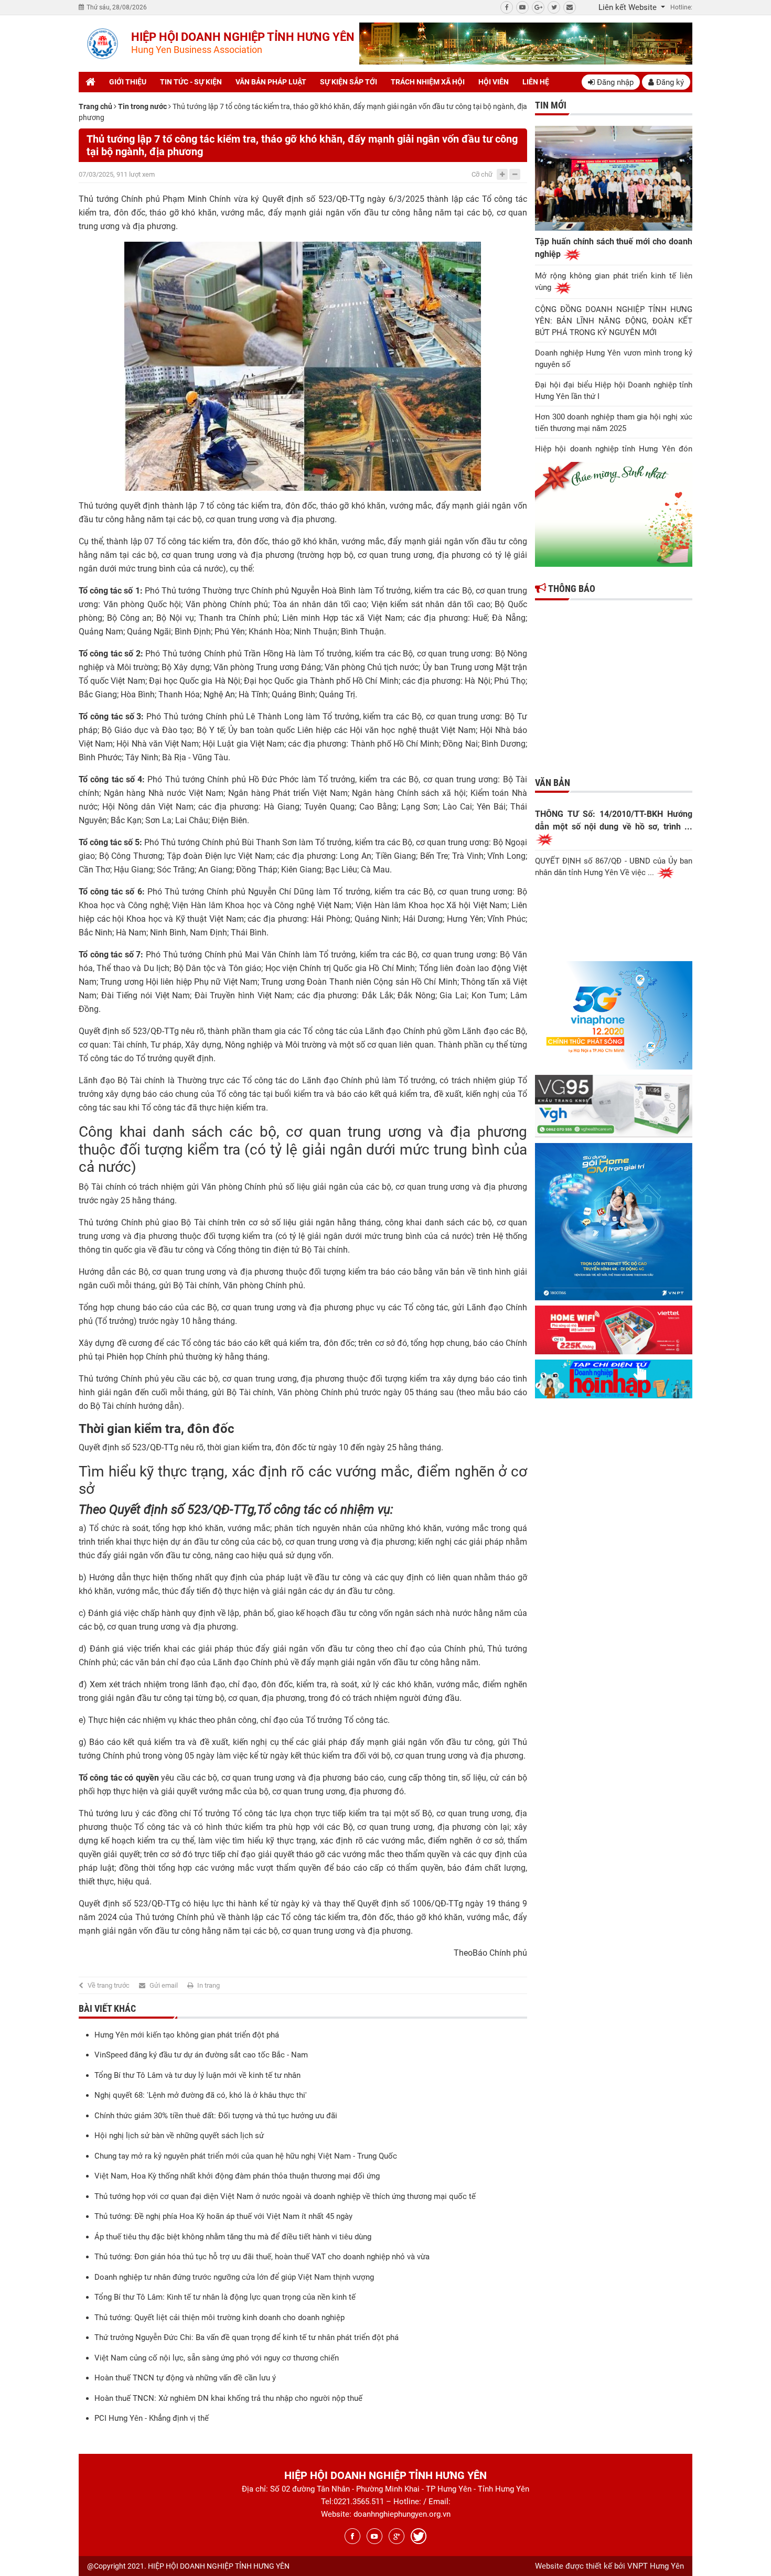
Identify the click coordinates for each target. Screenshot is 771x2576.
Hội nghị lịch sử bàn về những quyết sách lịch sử (179, 2136)
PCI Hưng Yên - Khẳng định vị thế (152, 2418)
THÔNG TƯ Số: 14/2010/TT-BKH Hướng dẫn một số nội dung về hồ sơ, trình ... (614, 820)
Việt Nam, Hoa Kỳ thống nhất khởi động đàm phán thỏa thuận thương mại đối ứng (237, 2176)
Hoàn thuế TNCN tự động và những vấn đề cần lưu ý (185, 2378)
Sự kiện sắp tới (349, 82)
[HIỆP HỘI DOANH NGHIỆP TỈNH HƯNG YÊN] (102, 44)
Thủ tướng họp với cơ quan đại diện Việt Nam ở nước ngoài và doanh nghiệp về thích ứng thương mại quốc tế (285, 2196)
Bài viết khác (107, 2008)
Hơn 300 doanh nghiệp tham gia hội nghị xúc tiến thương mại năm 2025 (614, 423)
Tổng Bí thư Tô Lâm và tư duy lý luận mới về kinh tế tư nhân (197, 2075)
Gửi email (164, 1985)
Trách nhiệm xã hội (428, 82)
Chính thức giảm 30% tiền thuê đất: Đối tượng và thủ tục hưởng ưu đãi (216, 2116)
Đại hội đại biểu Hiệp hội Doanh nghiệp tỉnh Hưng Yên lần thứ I (614, 391)
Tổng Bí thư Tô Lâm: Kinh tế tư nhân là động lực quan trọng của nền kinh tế (225, 2297)
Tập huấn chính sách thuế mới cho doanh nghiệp (614, 248)
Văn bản (553, 783)
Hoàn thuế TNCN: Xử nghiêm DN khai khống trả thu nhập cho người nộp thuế (228, 2398)
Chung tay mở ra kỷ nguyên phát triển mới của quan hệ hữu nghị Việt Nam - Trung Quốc (246, 2156)
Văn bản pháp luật (271, 82)
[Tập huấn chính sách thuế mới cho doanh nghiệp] (614, 178)
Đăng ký (669, 82)
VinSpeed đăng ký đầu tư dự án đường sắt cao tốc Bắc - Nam (201, 2055)
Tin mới (551, 105)
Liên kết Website (629, 7)
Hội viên (494, 82)
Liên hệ (536, 82)
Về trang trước (109, 1985)
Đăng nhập (614, 82)
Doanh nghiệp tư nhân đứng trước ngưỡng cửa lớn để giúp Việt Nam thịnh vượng (234, 2277)
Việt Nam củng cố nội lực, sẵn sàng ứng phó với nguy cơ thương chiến (217, 2358)
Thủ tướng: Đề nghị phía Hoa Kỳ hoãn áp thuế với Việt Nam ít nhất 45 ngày (223, 2216)
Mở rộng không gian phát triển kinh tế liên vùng (614, 282)
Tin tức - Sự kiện (191, 82)
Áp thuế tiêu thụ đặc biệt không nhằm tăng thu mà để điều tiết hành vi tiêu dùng (233, 2237)
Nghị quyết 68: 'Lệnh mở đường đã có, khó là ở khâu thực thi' (201, 2095)
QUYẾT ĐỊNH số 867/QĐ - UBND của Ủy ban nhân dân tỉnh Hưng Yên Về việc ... (614, 867)
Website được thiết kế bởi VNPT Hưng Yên (609, 2566)
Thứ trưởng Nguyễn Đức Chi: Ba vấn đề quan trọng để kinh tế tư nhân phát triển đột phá (247, 2337)
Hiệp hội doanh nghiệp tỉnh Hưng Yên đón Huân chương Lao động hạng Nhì (614, 455)
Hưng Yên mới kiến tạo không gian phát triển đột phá (187, 2035)
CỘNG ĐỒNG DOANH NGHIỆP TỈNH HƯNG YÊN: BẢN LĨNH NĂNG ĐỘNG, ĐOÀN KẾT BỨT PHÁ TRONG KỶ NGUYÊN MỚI (614, 321)
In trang (208, 1985)
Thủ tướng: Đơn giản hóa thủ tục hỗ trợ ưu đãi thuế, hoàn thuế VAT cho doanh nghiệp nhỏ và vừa (262, 2257)
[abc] (526, 44)
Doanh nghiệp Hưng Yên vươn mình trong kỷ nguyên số (614, 359)
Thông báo (571, 589)
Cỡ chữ (482, 174)
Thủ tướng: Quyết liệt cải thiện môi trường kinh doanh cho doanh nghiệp (219, 2318)
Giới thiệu (128, 82)
